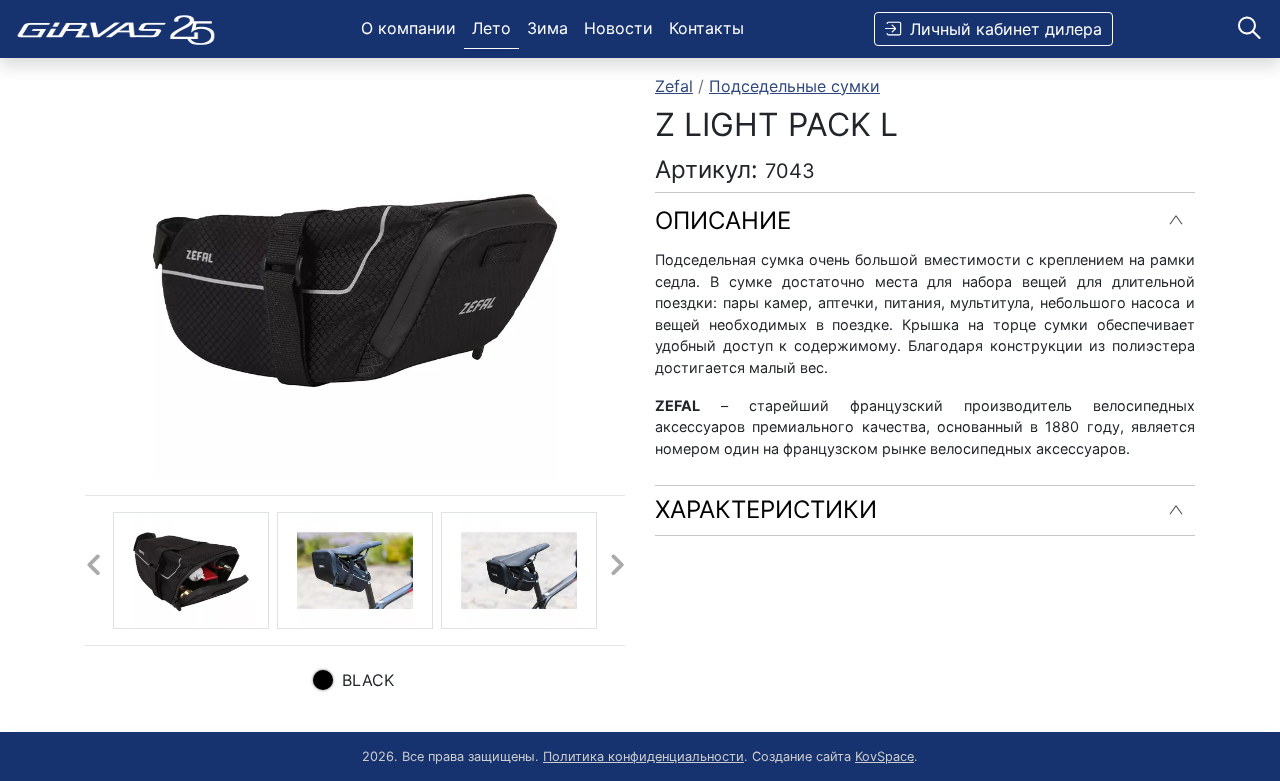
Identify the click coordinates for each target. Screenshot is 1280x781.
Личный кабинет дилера (1006, 29)
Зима (547, 28)
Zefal (674, 86)
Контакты (706, 28)
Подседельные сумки (794, 86)
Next (617, 571)
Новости (618, 28)
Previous (93, 571)
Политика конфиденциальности (643, 756)
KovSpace (884, 756)
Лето (491, 28)
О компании (408, 28)
